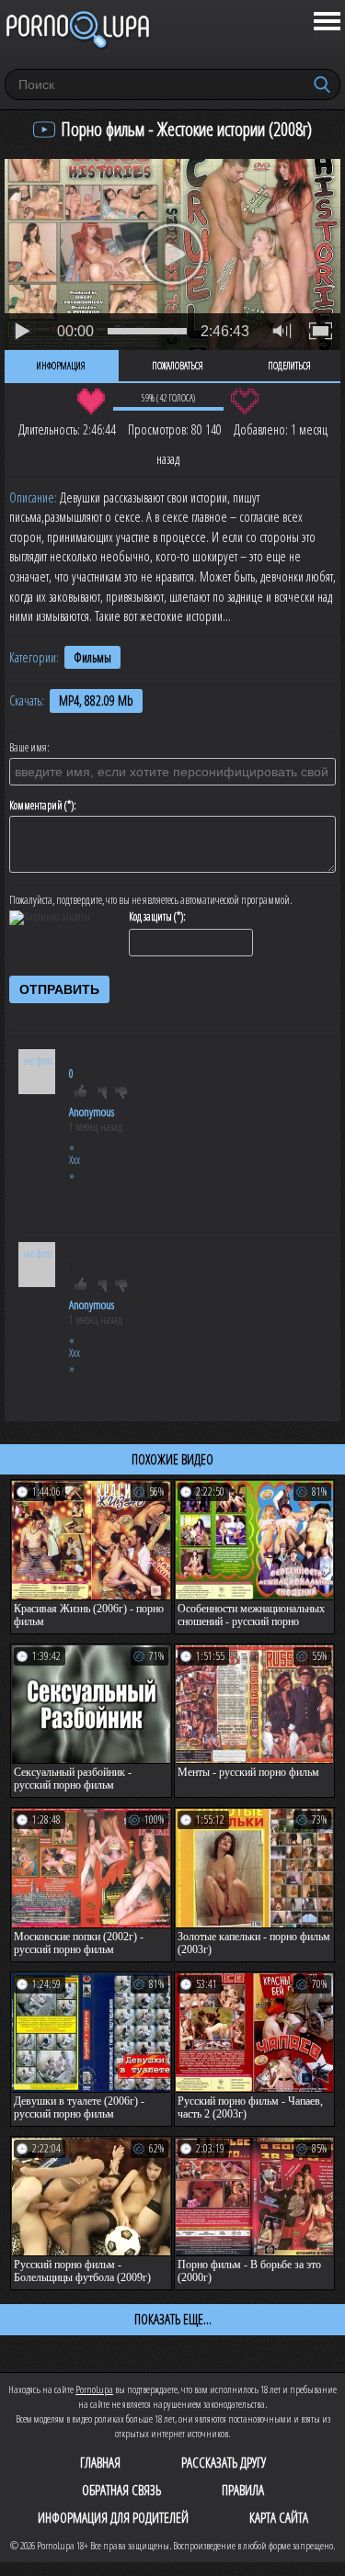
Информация (61, 366)
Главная (100, 2462)
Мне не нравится (245, 401)
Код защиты (150, 917)
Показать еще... (173, 2319)
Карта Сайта (279, 2517)
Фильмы (92, 657)
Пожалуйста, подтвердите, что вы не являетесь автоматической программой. (151, 900)
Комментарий (36, 806)
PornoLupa (94, 2389)
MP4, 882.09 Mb (96, 700)
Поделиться (289, 366)
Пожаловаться (178, 366)
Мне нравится (92, 401)
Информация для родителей (113, 2517)
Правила (243, 2490)
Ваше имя (28, 748)
